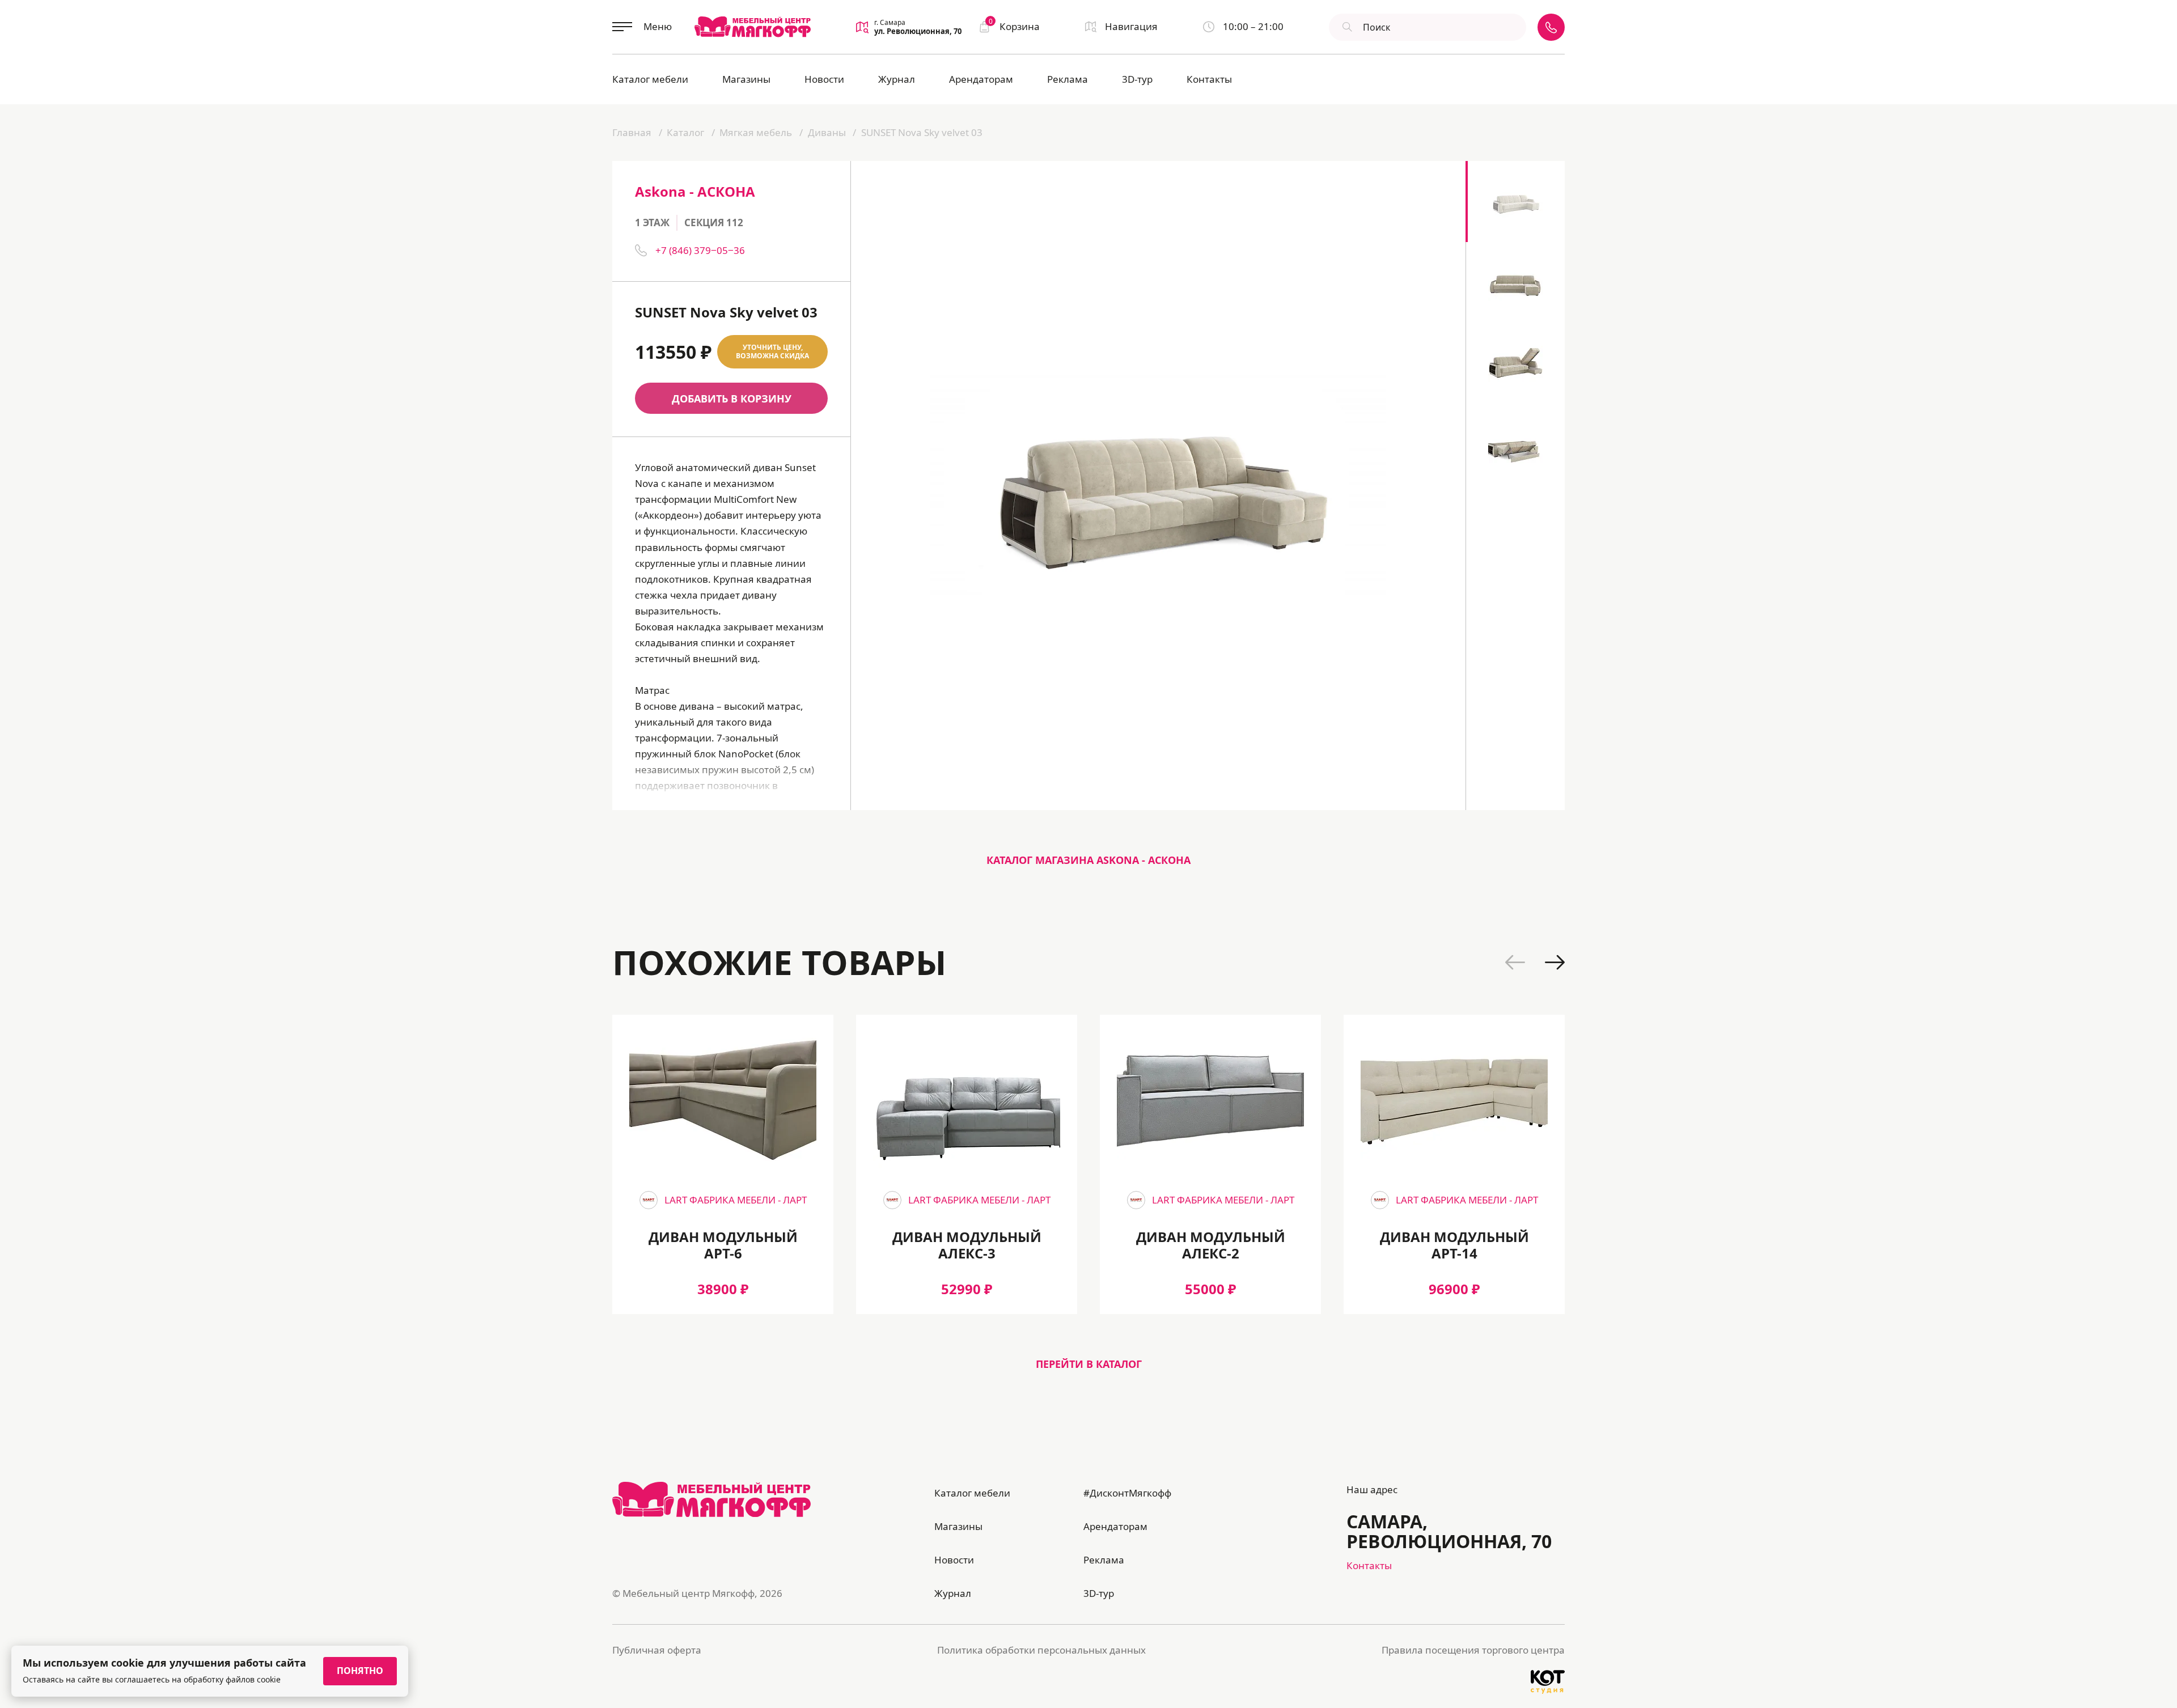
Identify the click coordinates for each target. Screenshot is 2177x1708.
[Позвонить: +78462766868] (1551, 27)
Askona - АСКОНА (695, 191)
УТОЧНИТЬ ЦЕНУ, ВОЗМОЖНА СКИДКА (772, 352)
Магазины (746, 79)
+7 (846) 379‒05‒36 (700, 250)
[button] (1515, 962)
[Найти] (1346, 27)
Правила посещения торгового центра (1473, 1650)
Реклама (1068, 79)
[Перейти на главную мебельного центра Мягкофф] (753, 27)
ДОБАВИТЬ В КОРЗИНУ (732, 399)
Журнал (897, 79)
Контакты (1209, 79)
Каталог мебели (650, 79)
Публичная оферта (657, 1650)
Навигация (1131, 26)
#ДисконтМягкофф (1127, 1493)
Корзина (1014, 26)
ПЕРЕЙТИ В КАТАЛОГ (1089, 1364)
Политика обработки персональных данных (1041, 1650)
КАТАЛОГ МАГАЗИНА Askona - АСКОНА (1088, 860)
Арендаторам (981, 79)
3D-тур (1137, 79)
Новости (824, 79)
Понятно (360, 1671)
